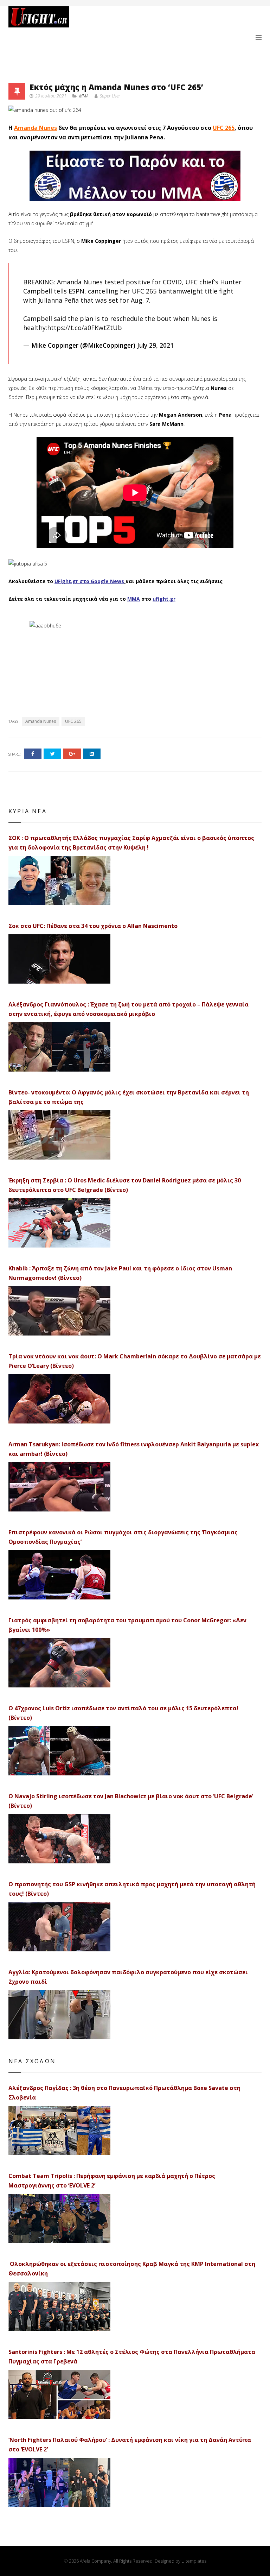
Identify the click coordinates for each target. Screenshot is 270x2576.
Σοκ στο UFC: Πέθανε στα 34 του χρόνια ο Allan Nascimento (93, 926)
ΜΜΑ (134, 599)
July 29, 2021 (155, 345)
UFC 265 (224, 128)
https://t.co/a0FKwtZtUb (85, 328)
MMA (84, 96)
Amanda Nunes (36, 128)
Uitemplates (194, 2561)
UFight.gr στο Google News (89, 581)
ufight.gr (164, 599)
